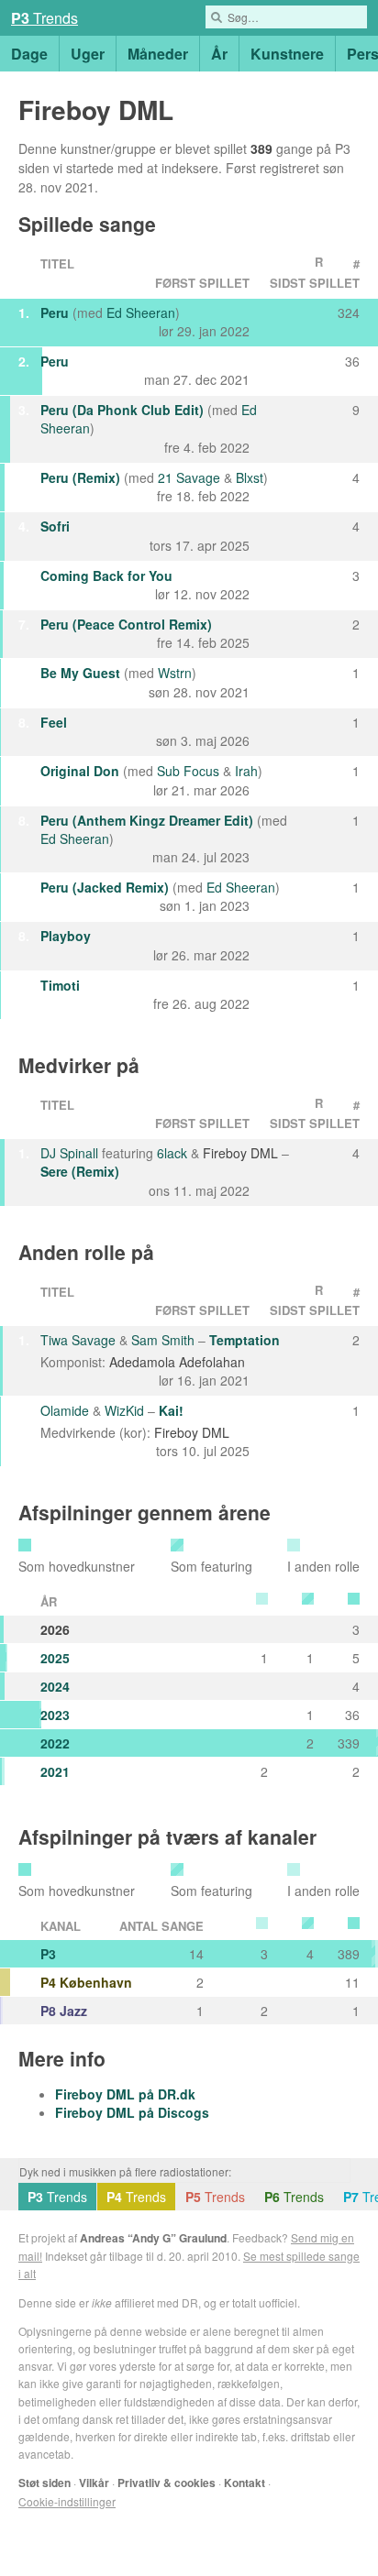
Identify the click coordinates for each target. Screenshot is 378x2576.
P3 (48, 1954)
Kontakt (245, 2483)
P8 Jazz (64, 2011)
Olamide (65, 1410)
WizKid (124, 1410)
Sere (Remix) (80, 1171)
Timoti (60, 985)
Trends (44, 18)
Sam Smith (163, 1340)
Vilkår (94, 2483)
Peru (55, 312)
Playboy (66, 936)
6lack (172, 1153)
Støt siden (44, 2483)
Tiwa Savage (78, 1340)
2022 (55, 1743)
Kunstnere (287, 54)
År (219, 54)
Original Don (80, 771)
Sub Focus (188, 771)
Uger (88, 54)
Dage (29, 54)
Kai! (171, 1410)
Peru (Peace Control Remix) (126, 624)
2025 (55, 1658)
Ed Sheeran (141, 312)
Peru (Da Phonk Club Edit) (122, 410)
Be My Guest (80, 673)
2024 (55, 1686)
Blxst (250, 477)
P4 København (86, 1982)
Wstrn (175, 673)
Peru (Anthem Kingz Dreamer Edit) (147, 820)
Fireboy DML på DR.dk (125, 2094)
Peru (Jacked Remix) (105, 887)
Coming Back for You (106, 575)
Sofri (55, 526)
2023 (55, 1715)
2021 (55, 1771)
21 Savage (189, 477)
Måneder (158, 54)
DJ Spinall (69, 1153)
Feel (54, 722)
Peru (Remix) (80, 477)
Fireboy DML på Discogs (132, 2112)
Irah (246, 771)
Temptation (245, 1340)
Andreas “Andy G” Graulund (153, 2238)
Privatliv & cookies (167, 2483)
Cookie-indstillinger (67, 2501)
